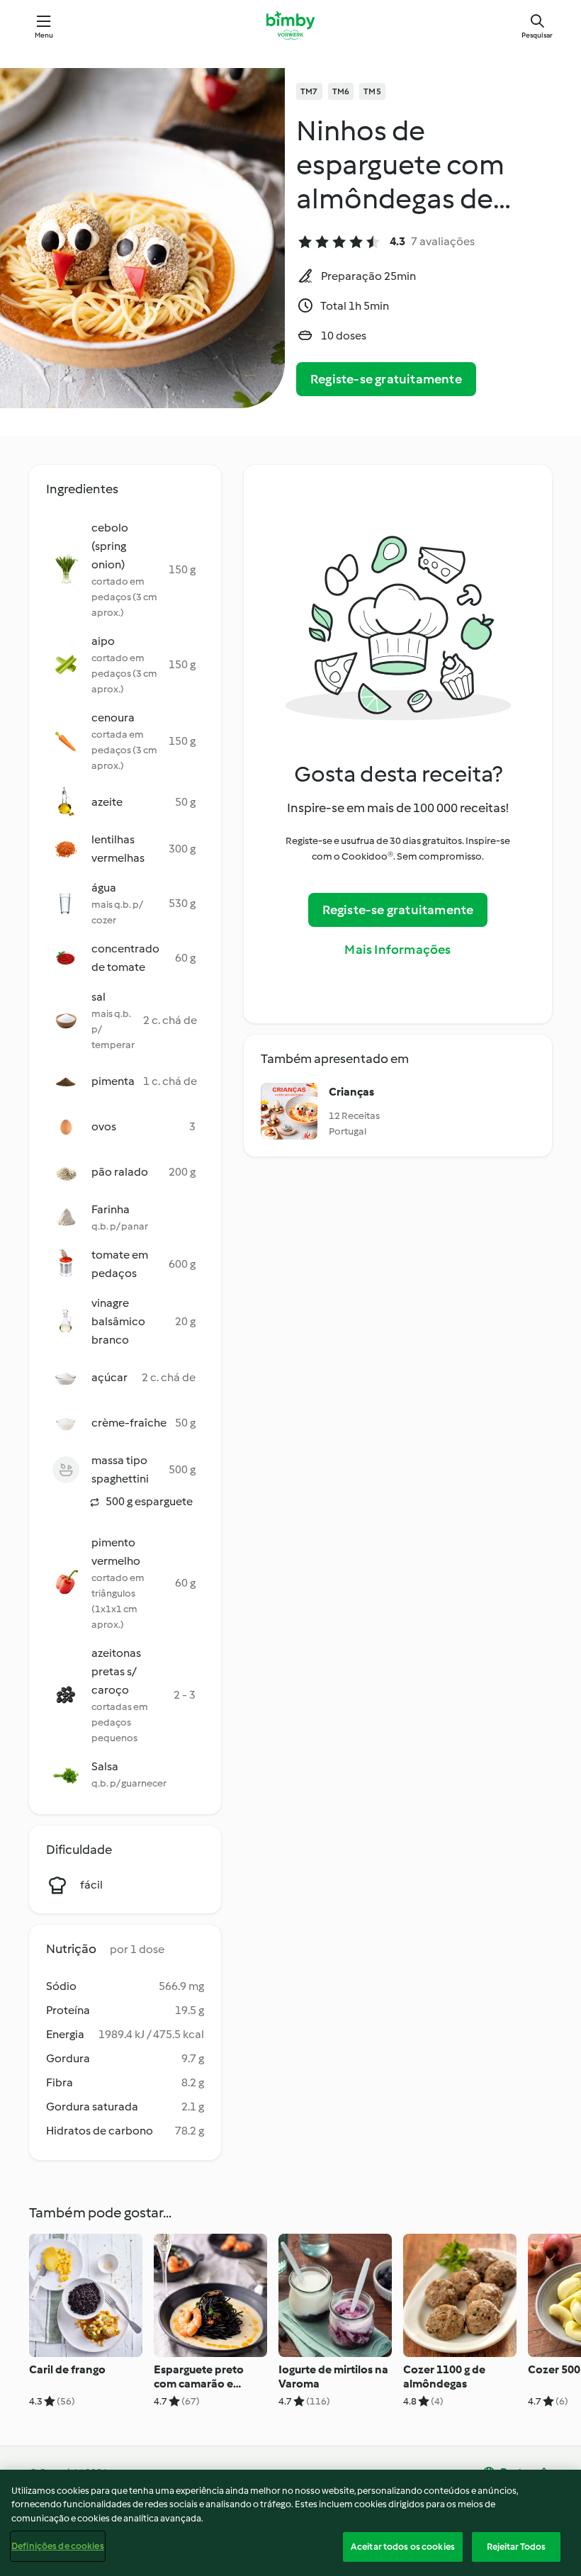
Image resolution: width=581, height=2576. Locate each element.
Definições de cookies (58, 2546)
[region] (290, 2523)
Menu (44, 35)
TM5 (372, 91)
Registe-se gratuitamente (386, 379)
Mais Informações (397, 950)
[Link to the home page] (290, 26)
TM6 (341, 91)
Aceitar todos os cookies (403, 2547)
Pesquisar (537, 35)
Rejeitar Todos (517, 2547)
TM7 (309, 91)
